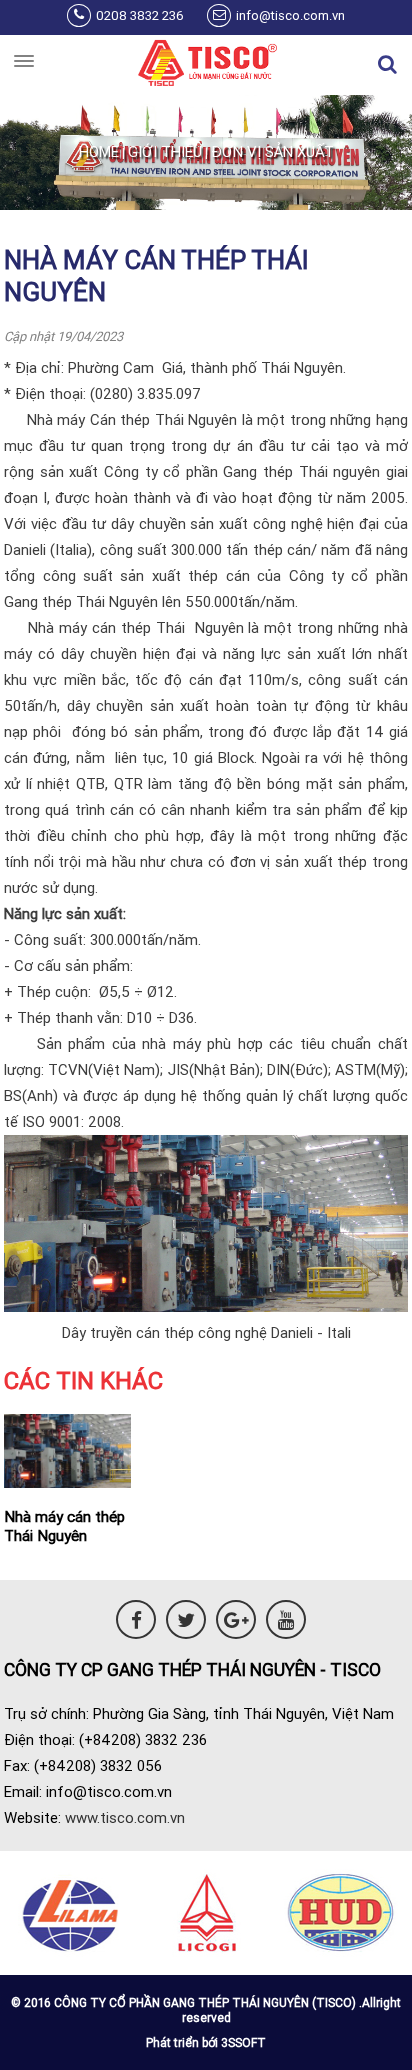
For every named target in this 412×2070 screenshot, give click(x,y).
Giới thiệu (165, 151)
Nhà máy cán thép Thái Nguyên (64, 1526)
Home (99, 151)
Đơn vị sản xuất (272, 151)
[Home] (206, 65)
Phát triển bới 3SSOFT (206, 2042)
